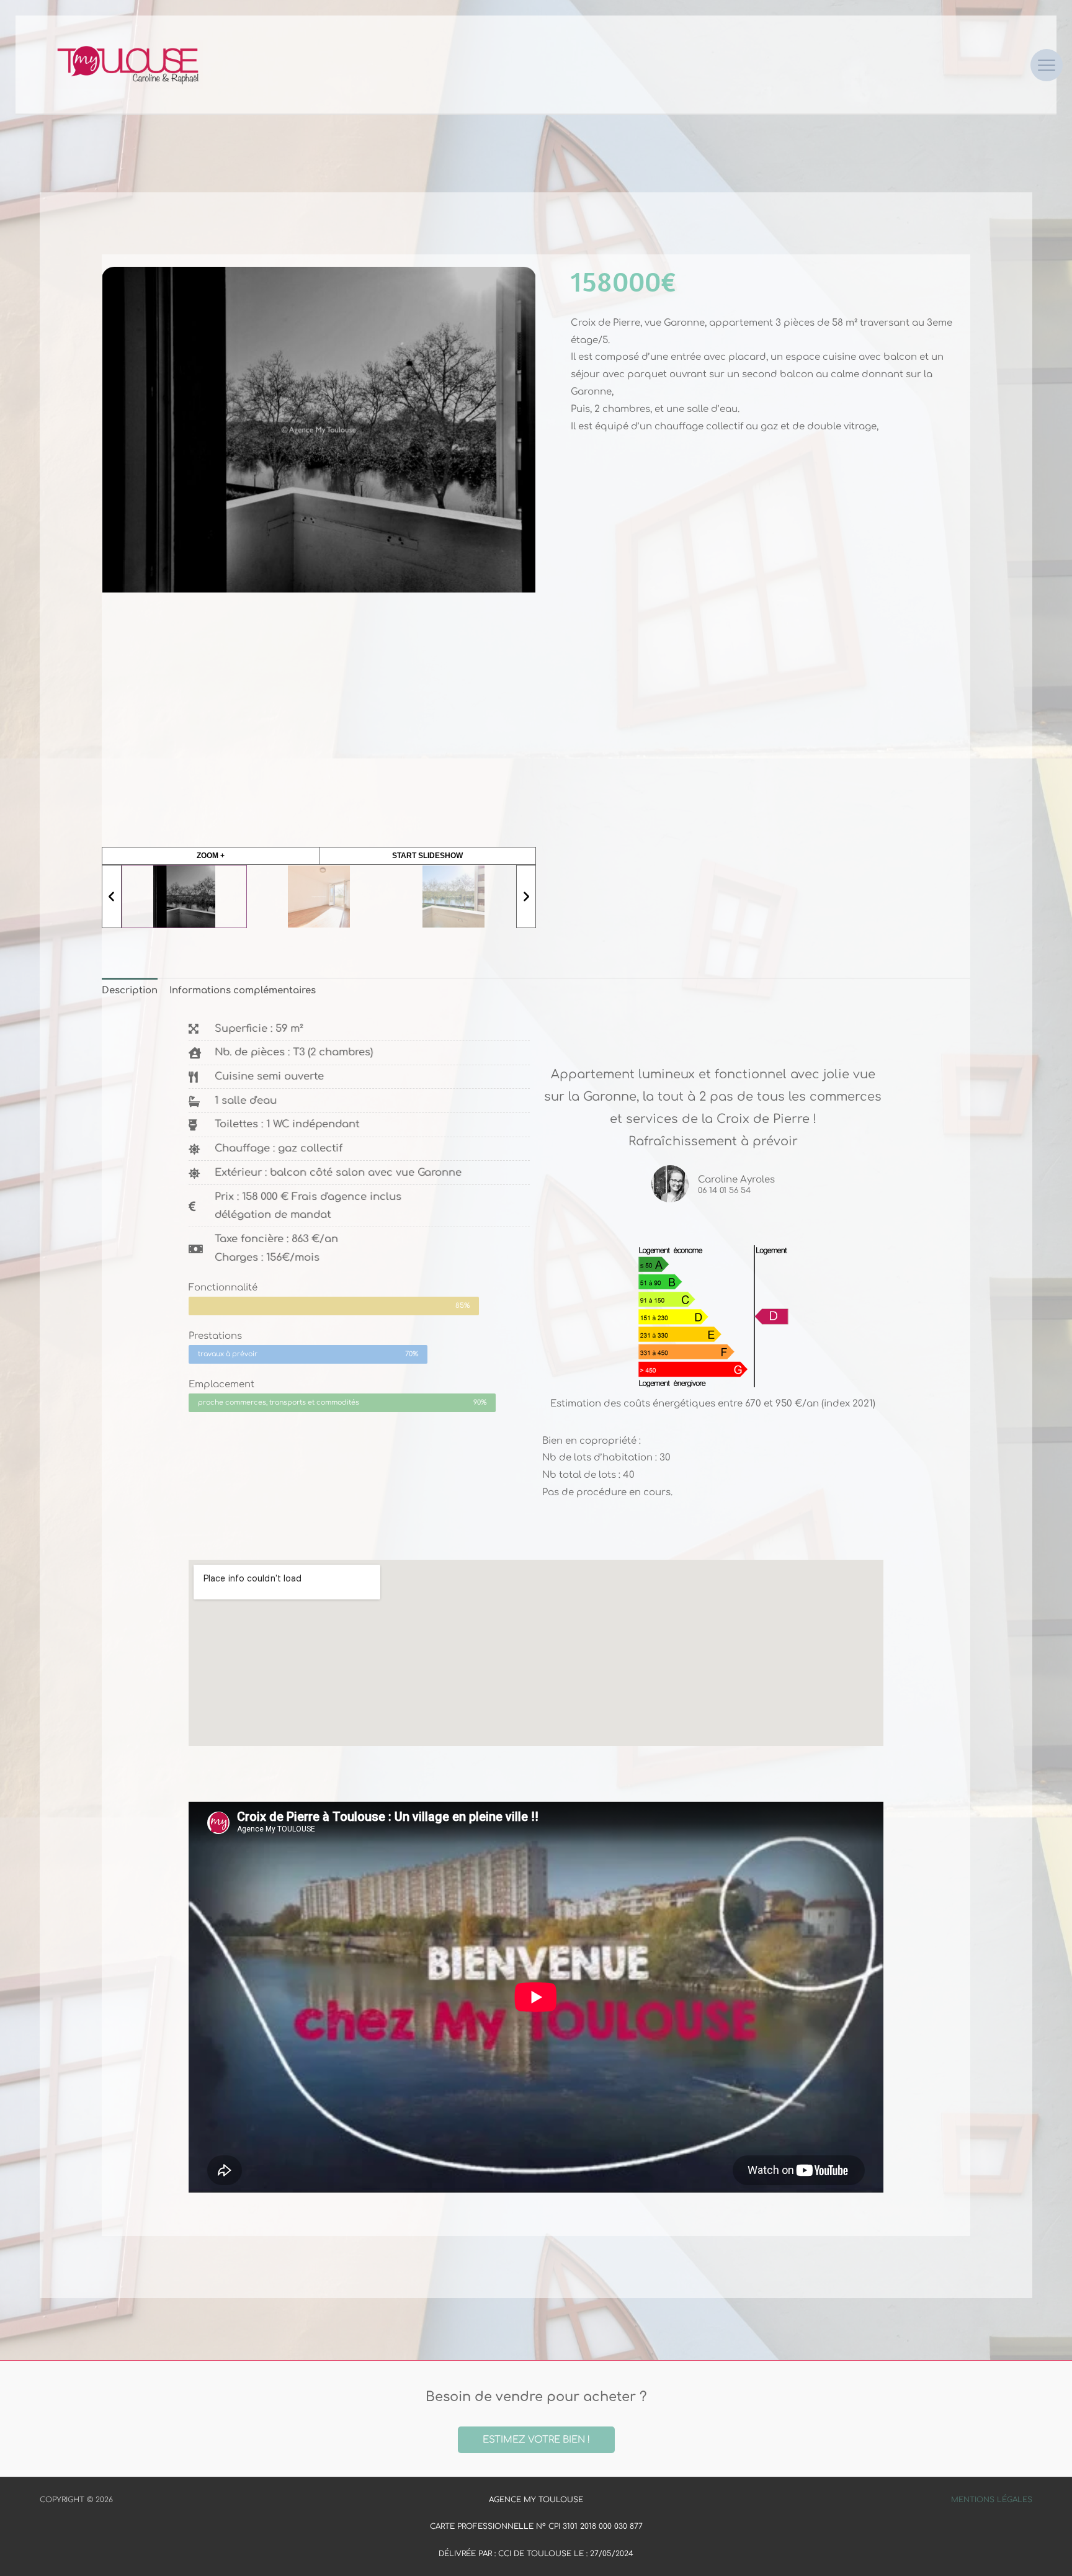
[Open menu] (1047, 65)
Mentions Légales (992, 2500)
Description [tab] (130, 991)
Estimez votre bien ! (536, 2440)
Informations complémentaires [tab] (243, 991)
